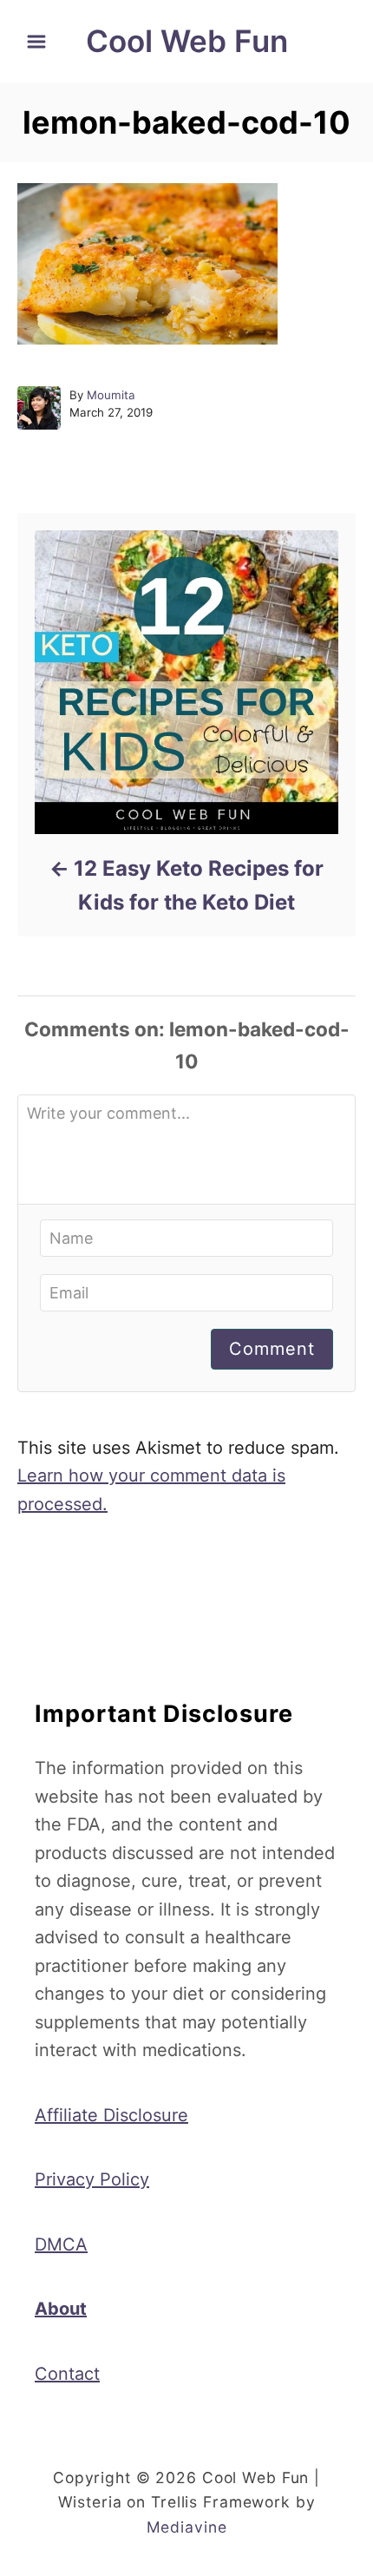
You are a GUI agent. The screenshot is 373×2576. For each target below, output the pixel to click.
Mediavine (187, 2527)
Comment (272, 1349)
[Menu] (36, 42)
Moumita (111, 395)
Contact (67, 2374)
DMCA (61, 2244)
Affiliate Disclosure (111, 2115)
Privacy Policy (92, 2179)
